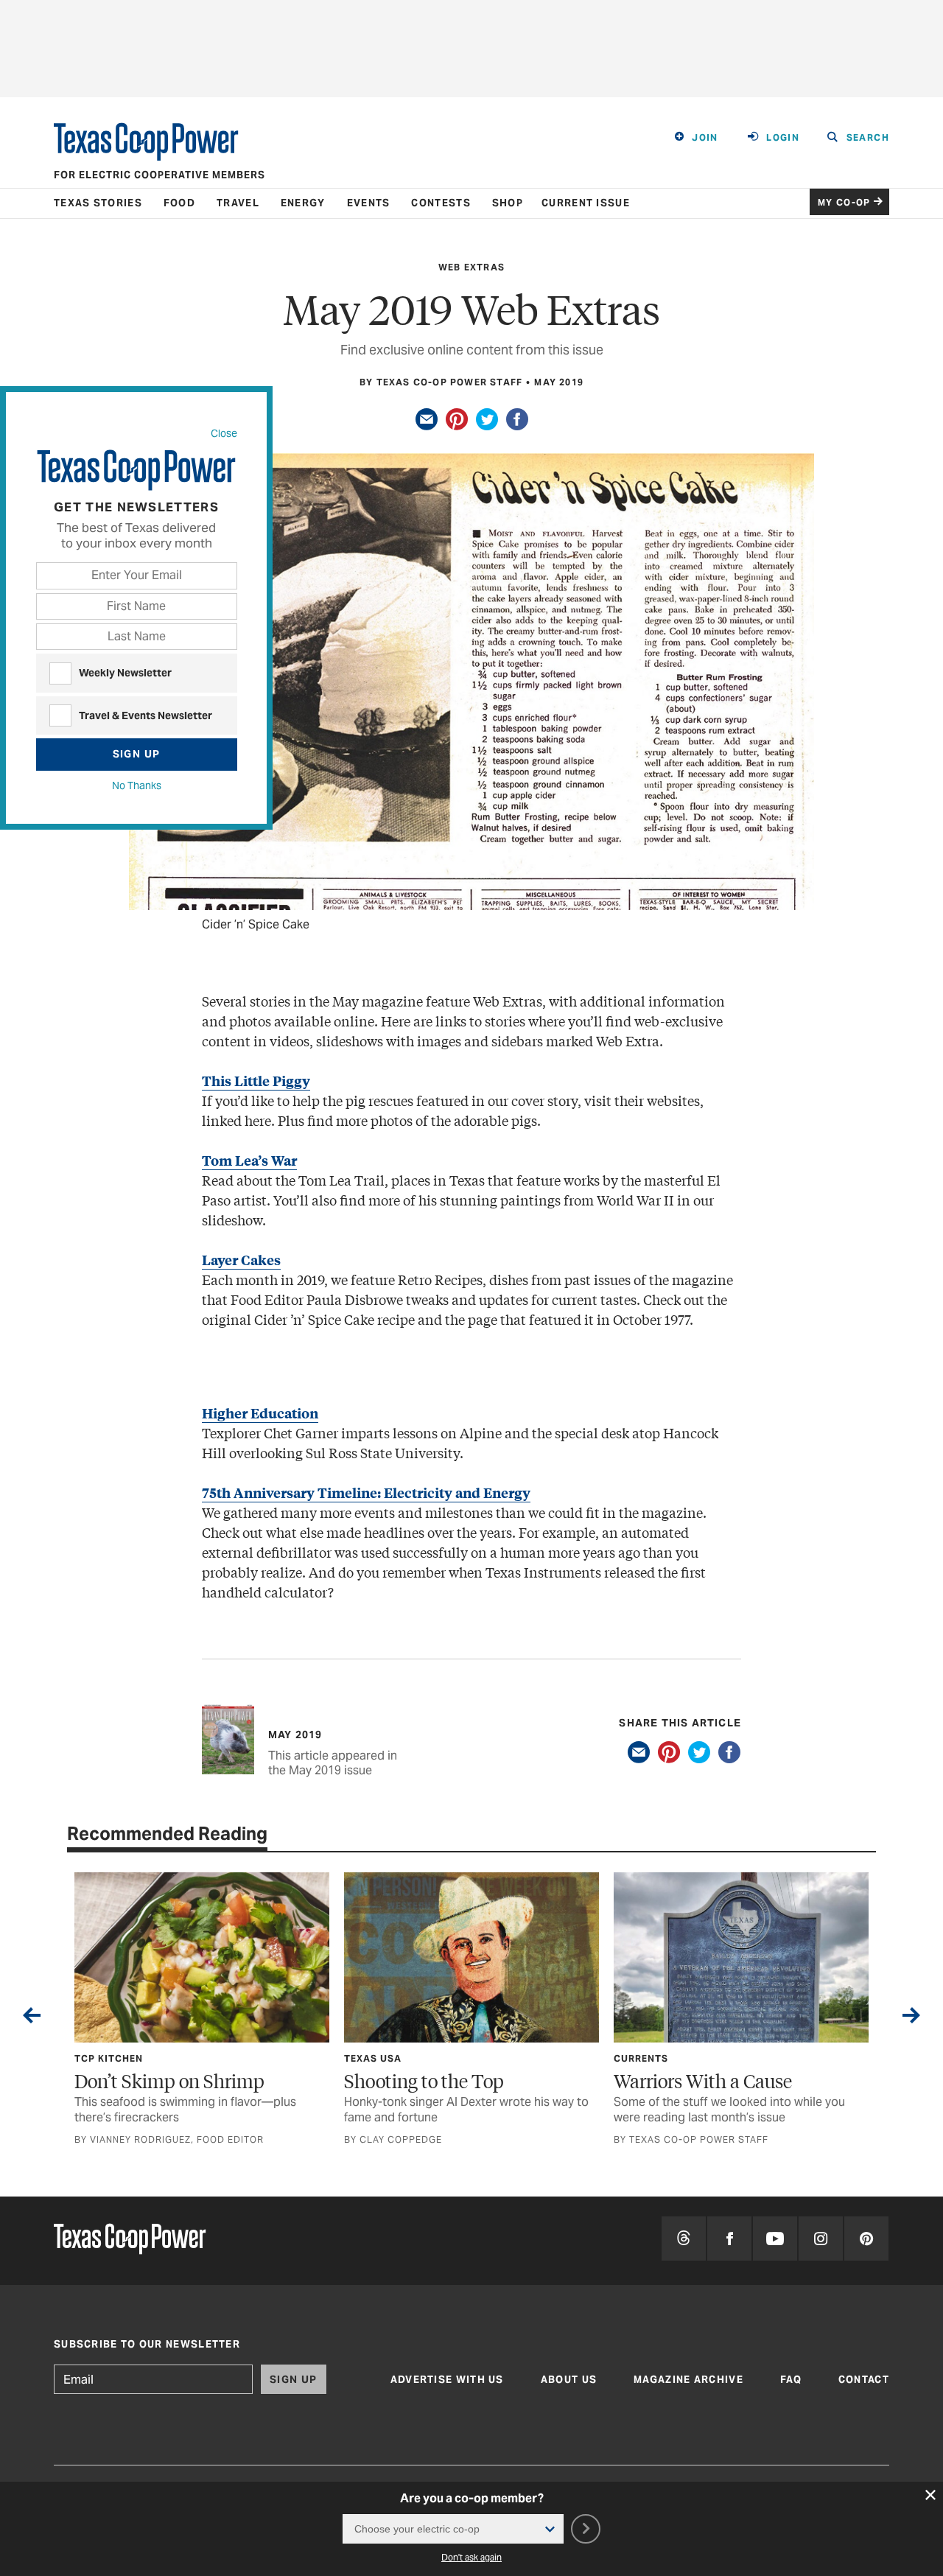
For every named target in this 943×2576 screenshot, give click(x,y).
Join (705, 137)
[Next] (911, 2018)
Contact (864, 2380)
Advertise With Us (447, 2380)
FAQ (791, 2380)
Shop (508, 203)
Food (179, 203)
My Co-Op (844, 202)
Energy (303, 203)
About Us (569, 2380)
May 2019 (559, 382)
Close (224, 433)
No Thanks (137, 785)
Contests (441, 203)
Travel (238, 203)
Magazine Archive (688, 2380)
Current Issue (586, 203)
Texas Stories (98, 203)
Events (369, 203)
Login (783, 137)
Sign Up (137, 754)
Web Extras (471, 267)
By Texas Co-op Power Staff (441, 382)
